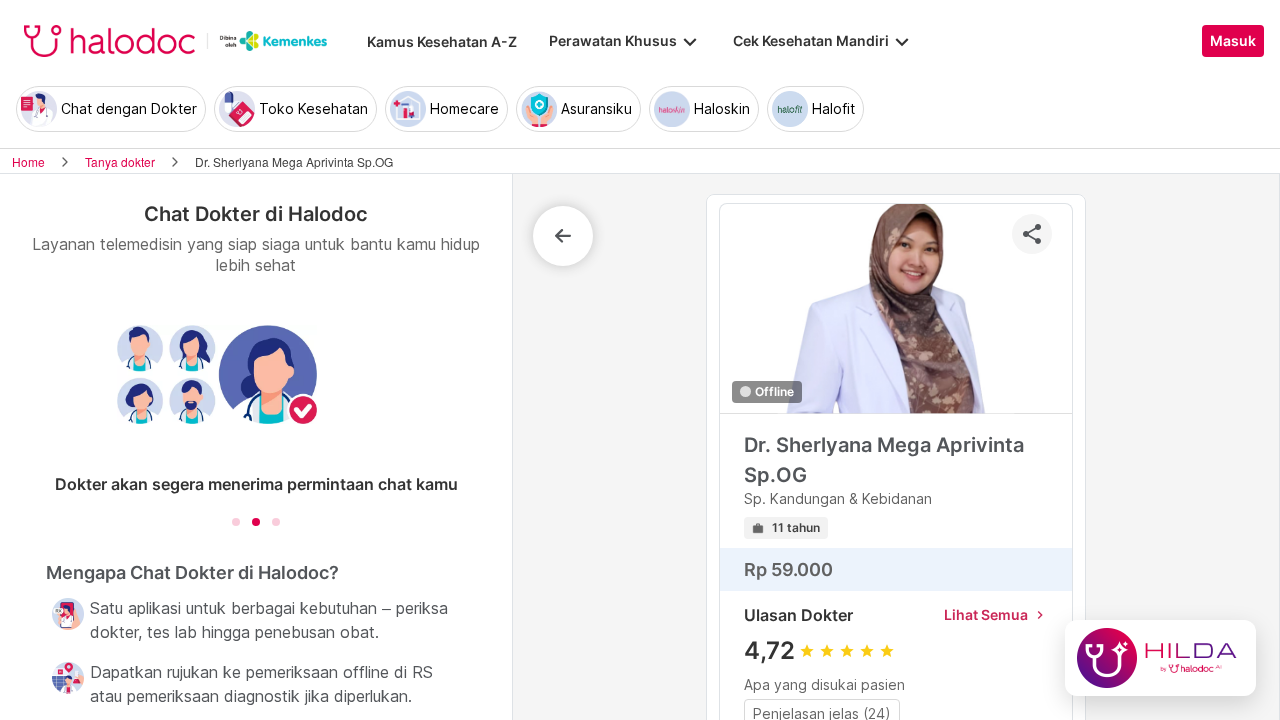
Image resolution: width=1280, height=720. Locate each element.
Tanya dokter (120, 161)
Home (28, 161)
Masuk (1233, 41)
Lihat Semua (996, 614)
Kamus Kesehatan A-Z (442, 41)
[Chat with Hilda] (1160, 658)
